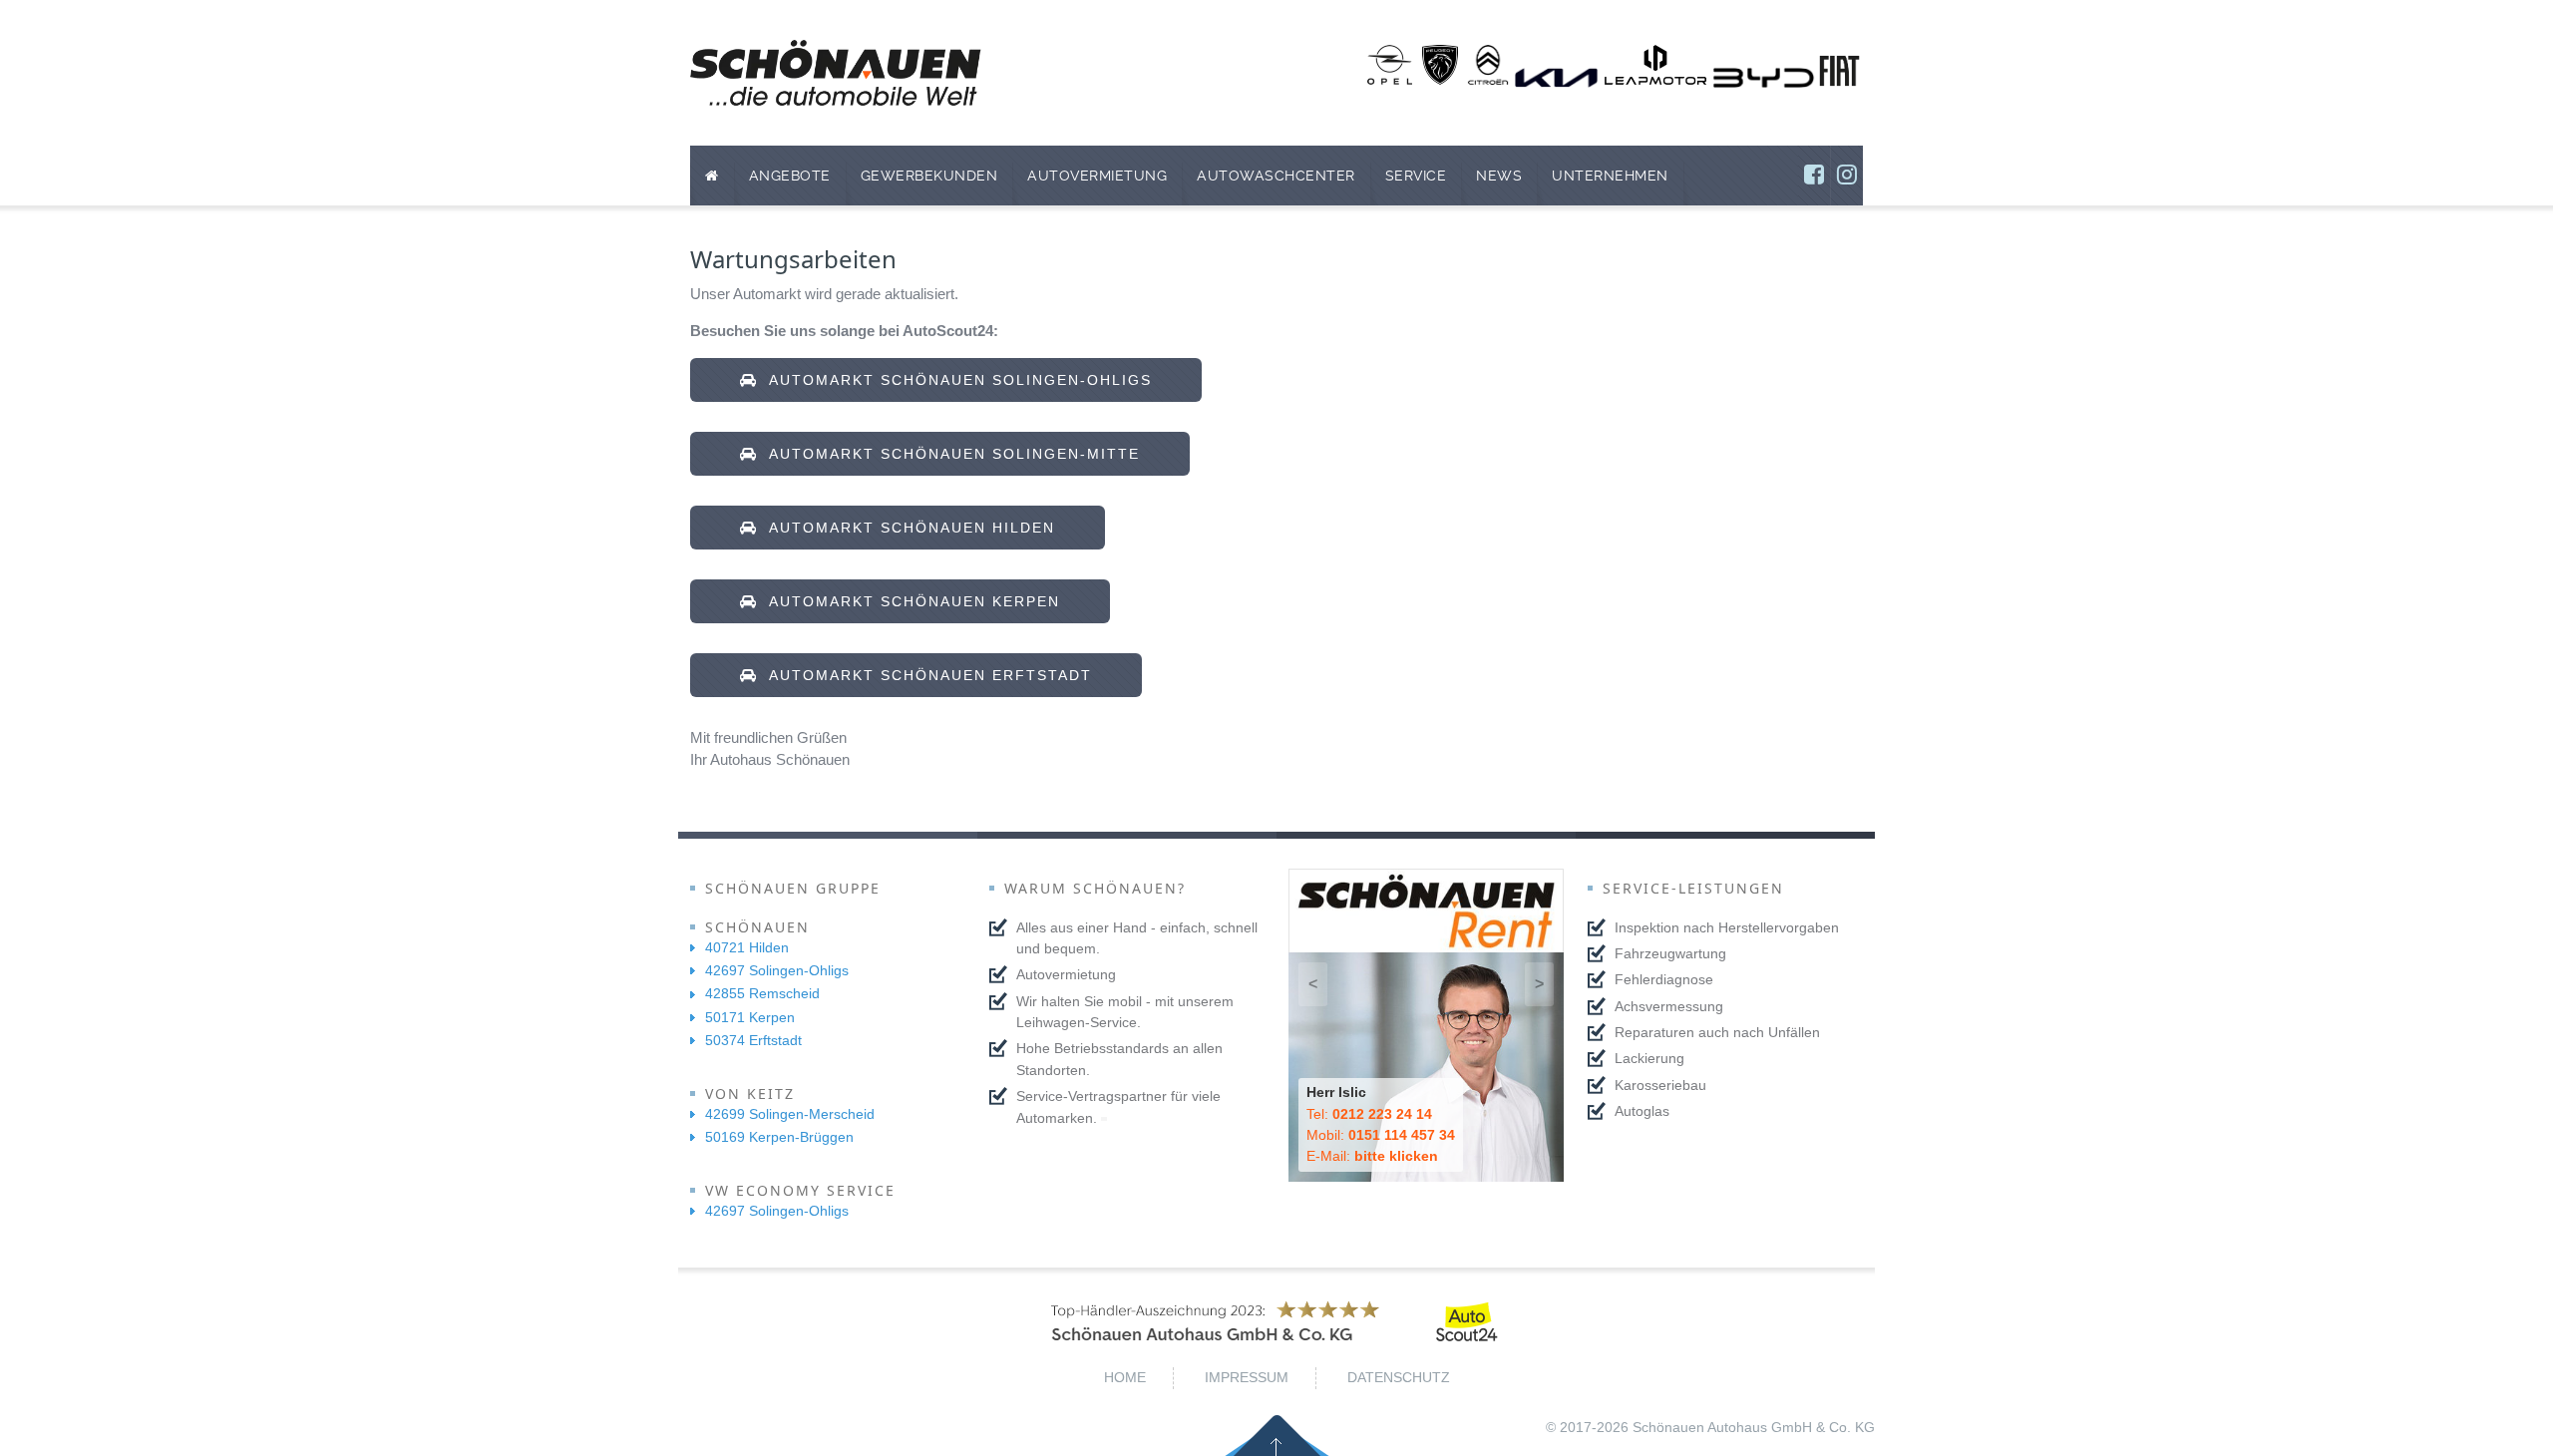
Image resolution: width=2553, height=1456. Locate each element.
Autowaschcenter (1276, 176)
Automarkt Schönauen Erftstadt (925, 675)
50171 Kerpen (750, 1017)
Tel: (1369, 1114)
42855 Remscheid (762, 993)
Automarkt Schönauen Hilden (907, 528)
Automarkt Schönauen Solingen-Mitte (949, 454)
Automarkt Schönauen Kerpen (909, 601)
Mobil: (1381, 1135)
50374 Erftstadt (753, 1040)
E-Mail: (1372, 1156)
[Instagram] (1847, 176)
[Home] (712, 176)
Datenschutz (1399, 1377)
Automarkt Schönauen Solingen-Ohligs (955, 380)
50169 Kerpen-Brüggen (779, 1137)
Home (1125, 1377)
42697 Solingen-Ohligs (777, 970)
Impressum (1247, 1377)
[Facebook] (1814, 176)
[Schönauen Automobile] (836, 73)
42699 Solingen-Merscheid (790, 1114)
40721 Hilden (747, 947)
